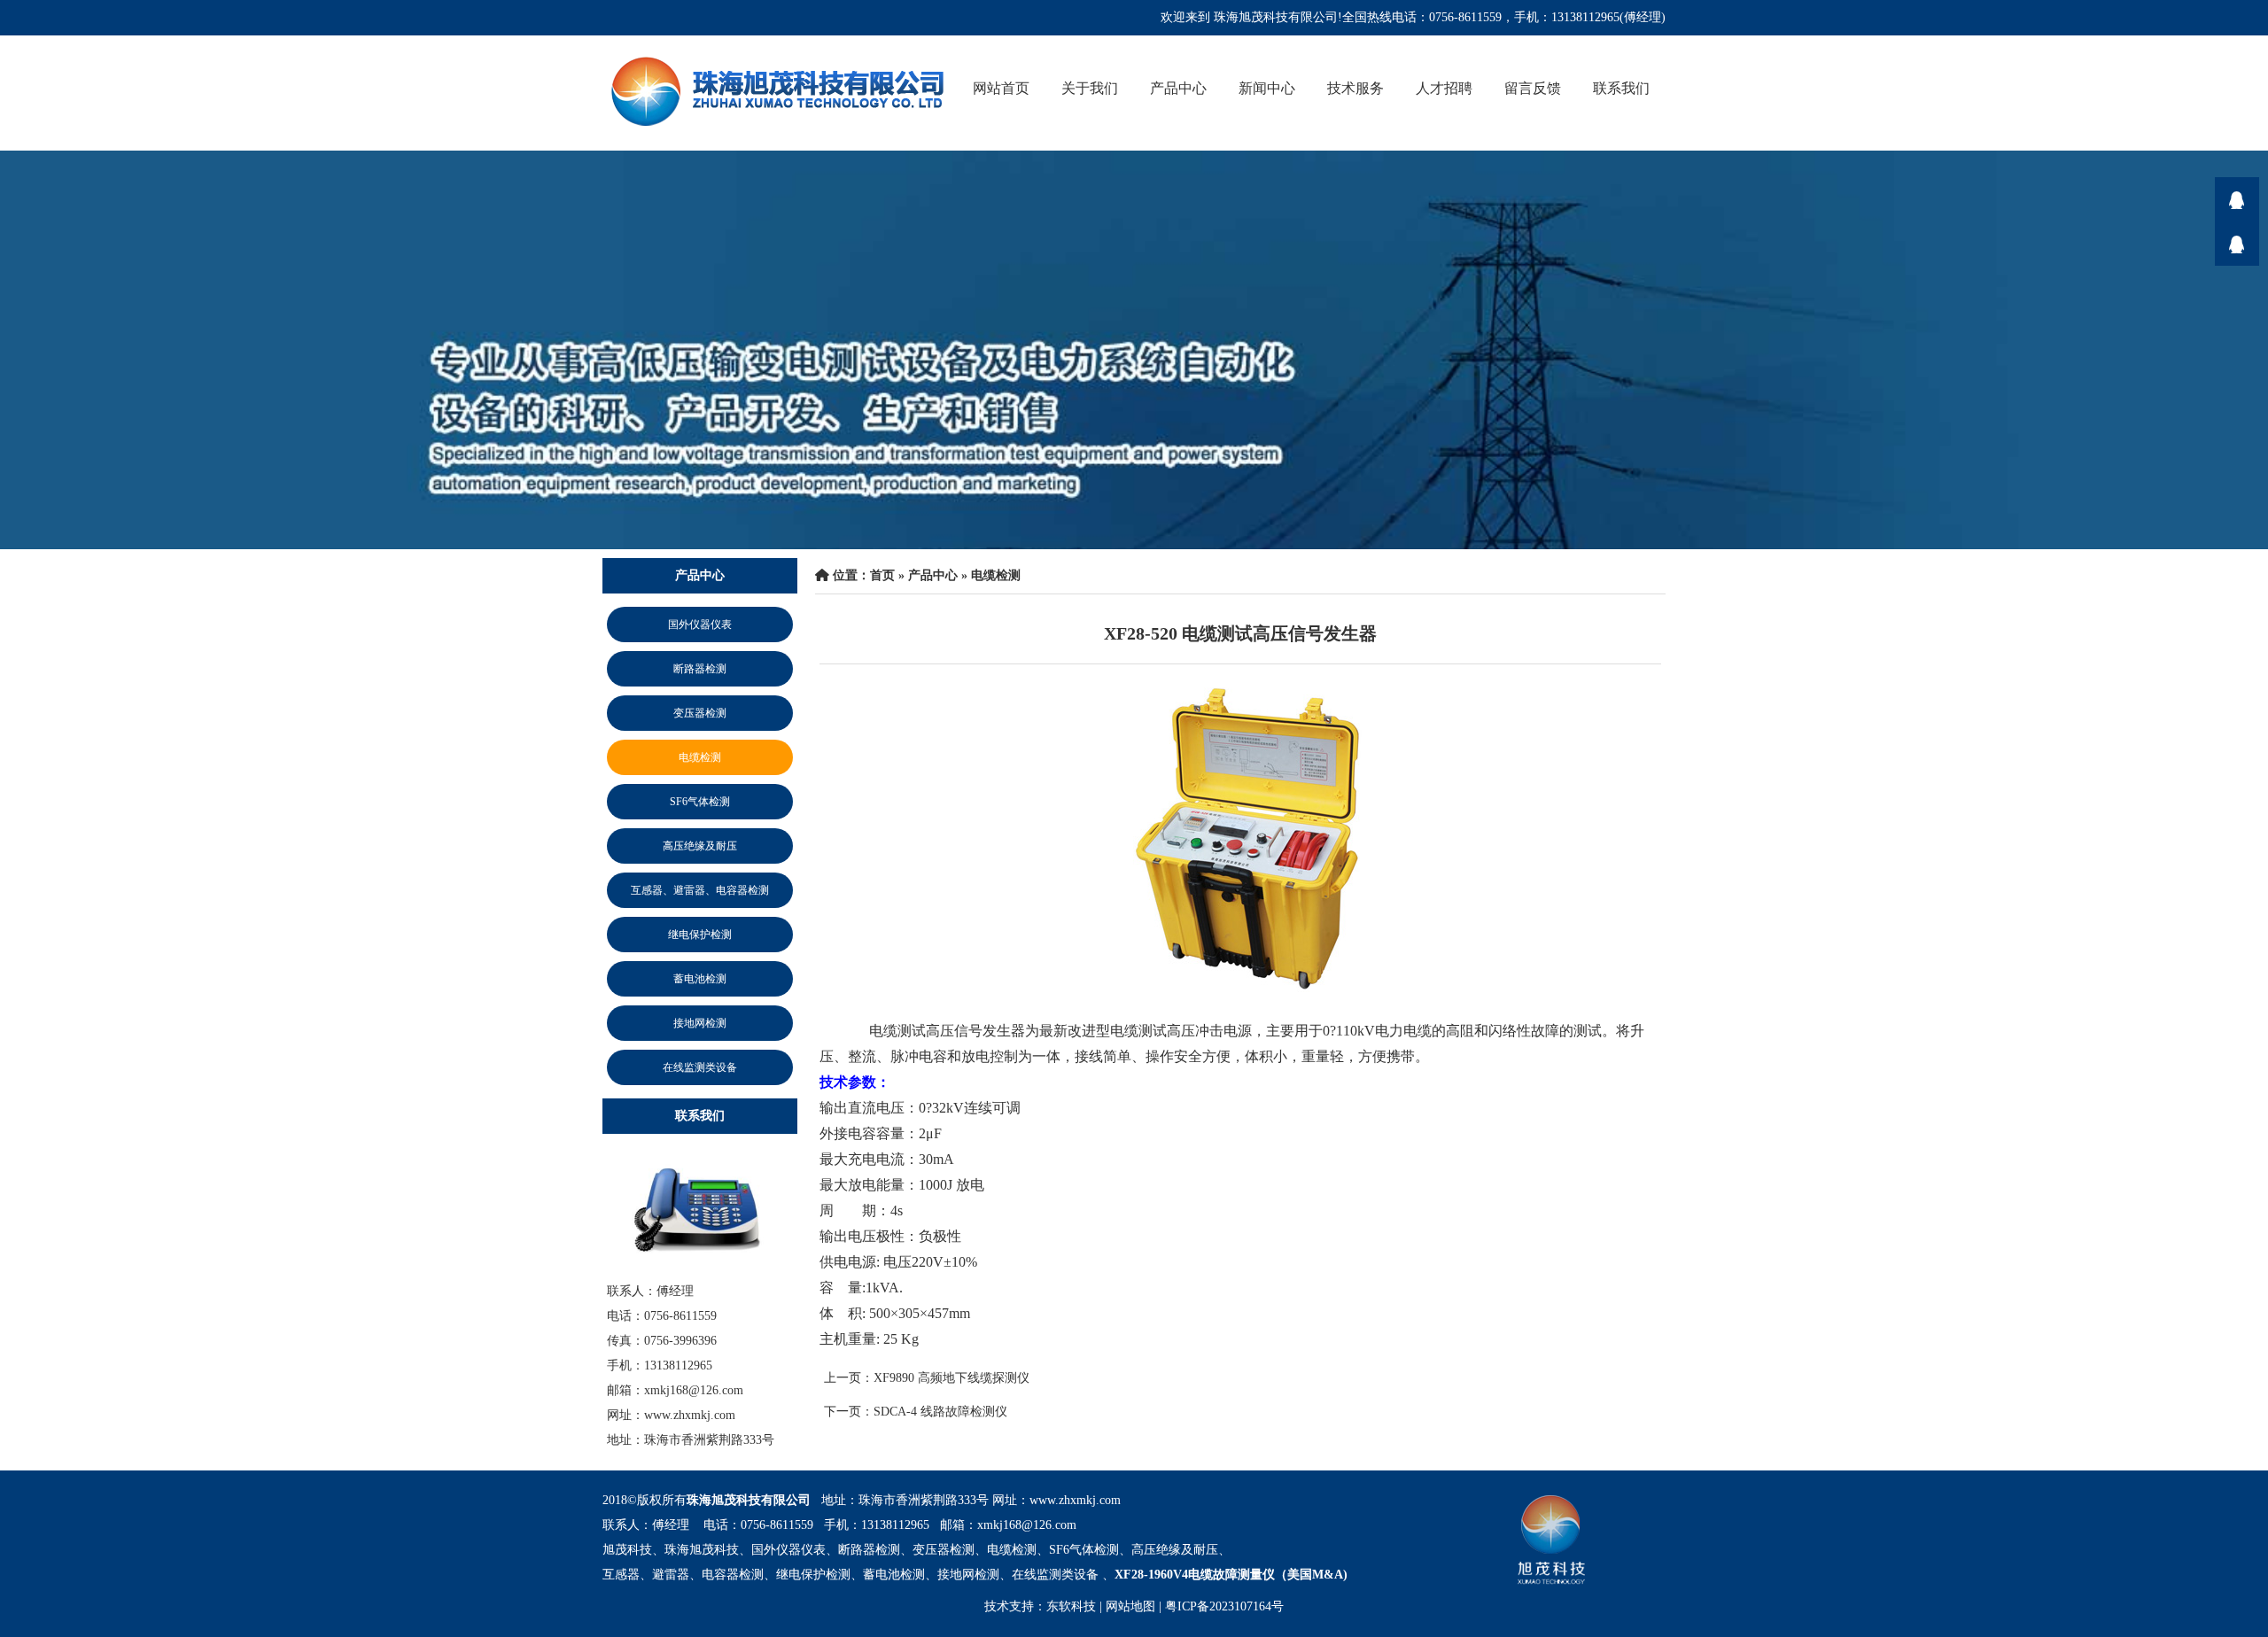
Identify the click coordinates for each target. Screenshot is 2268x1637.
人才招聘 (1444, 88)
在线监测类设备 (700, 1067)
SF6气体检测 (700, 802)
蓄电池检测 (700, 979)
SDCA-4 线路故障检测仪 (940, 1412)
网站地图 (1130, 1606)
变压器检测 (700, 713)
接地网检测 (700, 1023)
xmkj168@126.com (1027, 1525)
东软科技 (1071, 1606)
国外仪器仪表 (700, 625)
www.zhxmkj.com (1075, 1500)
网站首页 (1001, 88)
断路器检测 (700, 669)
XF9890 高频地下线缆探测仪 (951, 1378)
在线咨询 (2237, 199)
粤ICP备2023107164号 (1224, 1606)
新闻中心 (1267, 88)
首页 (882, 575)
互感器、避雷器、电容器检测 (700, 890)
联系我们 (1621, 88)
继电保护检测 (700, 935)
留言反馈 (1533, 88)
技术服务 (1355, 88)
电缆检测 (700, 757)
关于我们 (1090, 88)
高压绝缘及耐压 (700, 846)
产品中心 (1178, 88)
